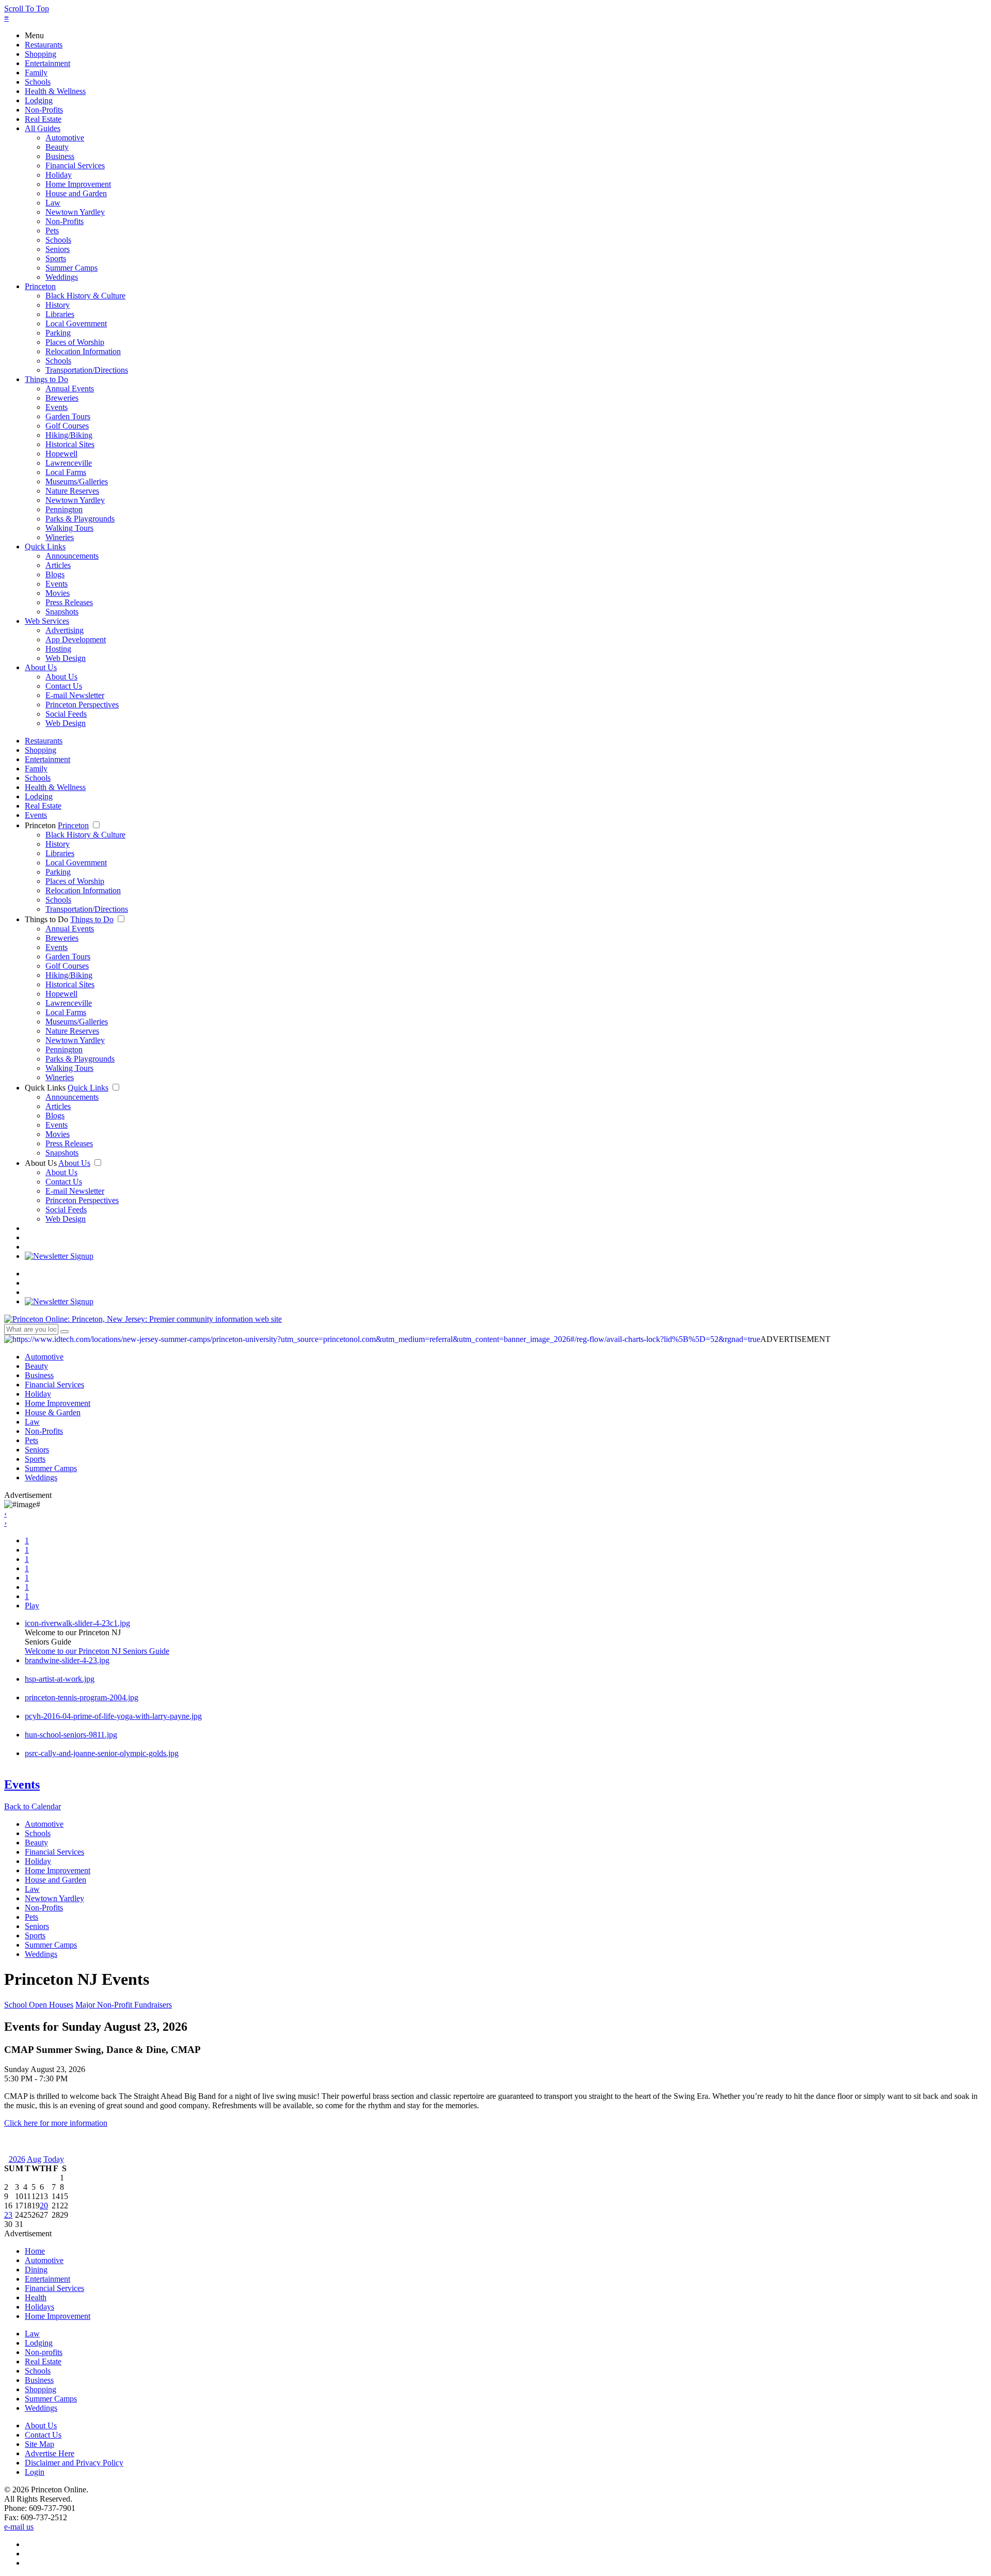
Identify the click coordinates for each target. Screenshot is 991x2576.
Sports (56, 258)
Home (35, 2251)
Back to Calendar (33, 1806)
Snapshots (62, 612)
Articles (58, 565)
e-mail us (19, 2527)
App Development (76, 639)
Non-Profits (44, 110)
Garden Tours (68, 416)
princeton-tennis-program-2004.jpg (82, 1697)
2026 (17, 2159)
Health (36, 2297)
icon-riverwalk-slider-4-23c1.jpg (77, 1623)
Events (57, 407)
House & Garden (53, 1412)
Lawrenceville (69, 463)
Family (36, 73)
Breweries (62, 398)
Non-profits (44, 2352)
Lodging (39, 100)
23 (8, 2215)
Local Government (76, 323)
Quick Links (45, 547)
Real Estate (43, 119)
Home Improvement (78, 184)
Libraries (60, 314)
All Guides (43, 128)
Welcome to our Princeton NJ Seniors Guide (97, 1651)
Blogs (55, 574)
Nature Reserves (72, 491)
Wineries (60, 537)
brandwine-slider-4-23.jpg (67, 1660)
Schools (38, 82)
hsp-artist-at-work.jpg (60, 1679)
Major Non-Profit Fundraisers (124, 2005)
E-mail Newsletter (75, 695)
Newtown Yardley (75, 212)
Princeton (40, 286)
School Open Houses (39, 2005)
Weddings (62, 277)
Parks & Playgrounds (80, 519)
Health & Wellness (55, 91)
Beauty (57, 147)
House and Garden (76, 193)
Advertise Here (50, 2453)
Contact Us (64, 686)
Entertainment (47, 63)
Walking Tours (69, 528)
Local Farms (66, 472)
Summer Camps (71, 268)
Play (32, 1606)
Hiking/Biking (69, 435)
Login (35, 2472)
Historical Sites (70, 444)
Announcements (72, 556)
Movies (58, 593)
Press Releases (69, 602)
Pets (52, 231)
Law (53, 203)
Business (60, 156)
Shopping (41, 54)
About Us (41, 667)
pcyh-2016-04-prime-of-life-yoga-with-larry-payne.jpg (113, 1716)
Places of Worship (75, 342)
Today (54, 2159)
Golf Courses (67, 426)
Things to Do (46, 379)
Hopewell (61, 454)
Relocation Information (83, 351)
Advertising (65, 630)
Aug (34, 2159)
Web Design (66, 658)
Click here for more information (56, 2123)
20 (44, 2206)
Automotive (65, 138)
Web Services (47, 621)
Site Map (39, 2444)
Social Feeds (66, 714)
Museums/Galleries (77, 481)
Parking (58, 333)
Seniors (58, 249)
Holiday (59, 175)
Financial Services (75, 165)
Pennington (64, 509)
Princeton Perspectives (82, 705)
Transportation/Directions (87, 370)
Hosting (58, 649)
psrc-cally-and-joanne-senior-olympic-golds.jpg (102, 1753)
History (58, 305)
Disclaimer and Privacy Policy (74, 2463)
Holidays (39, 2307)
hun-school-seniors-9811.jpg (71, 1735)
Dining (36, 2270)
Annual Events (70, 389)
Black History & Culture (85, 296)
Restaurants (44, 45)
